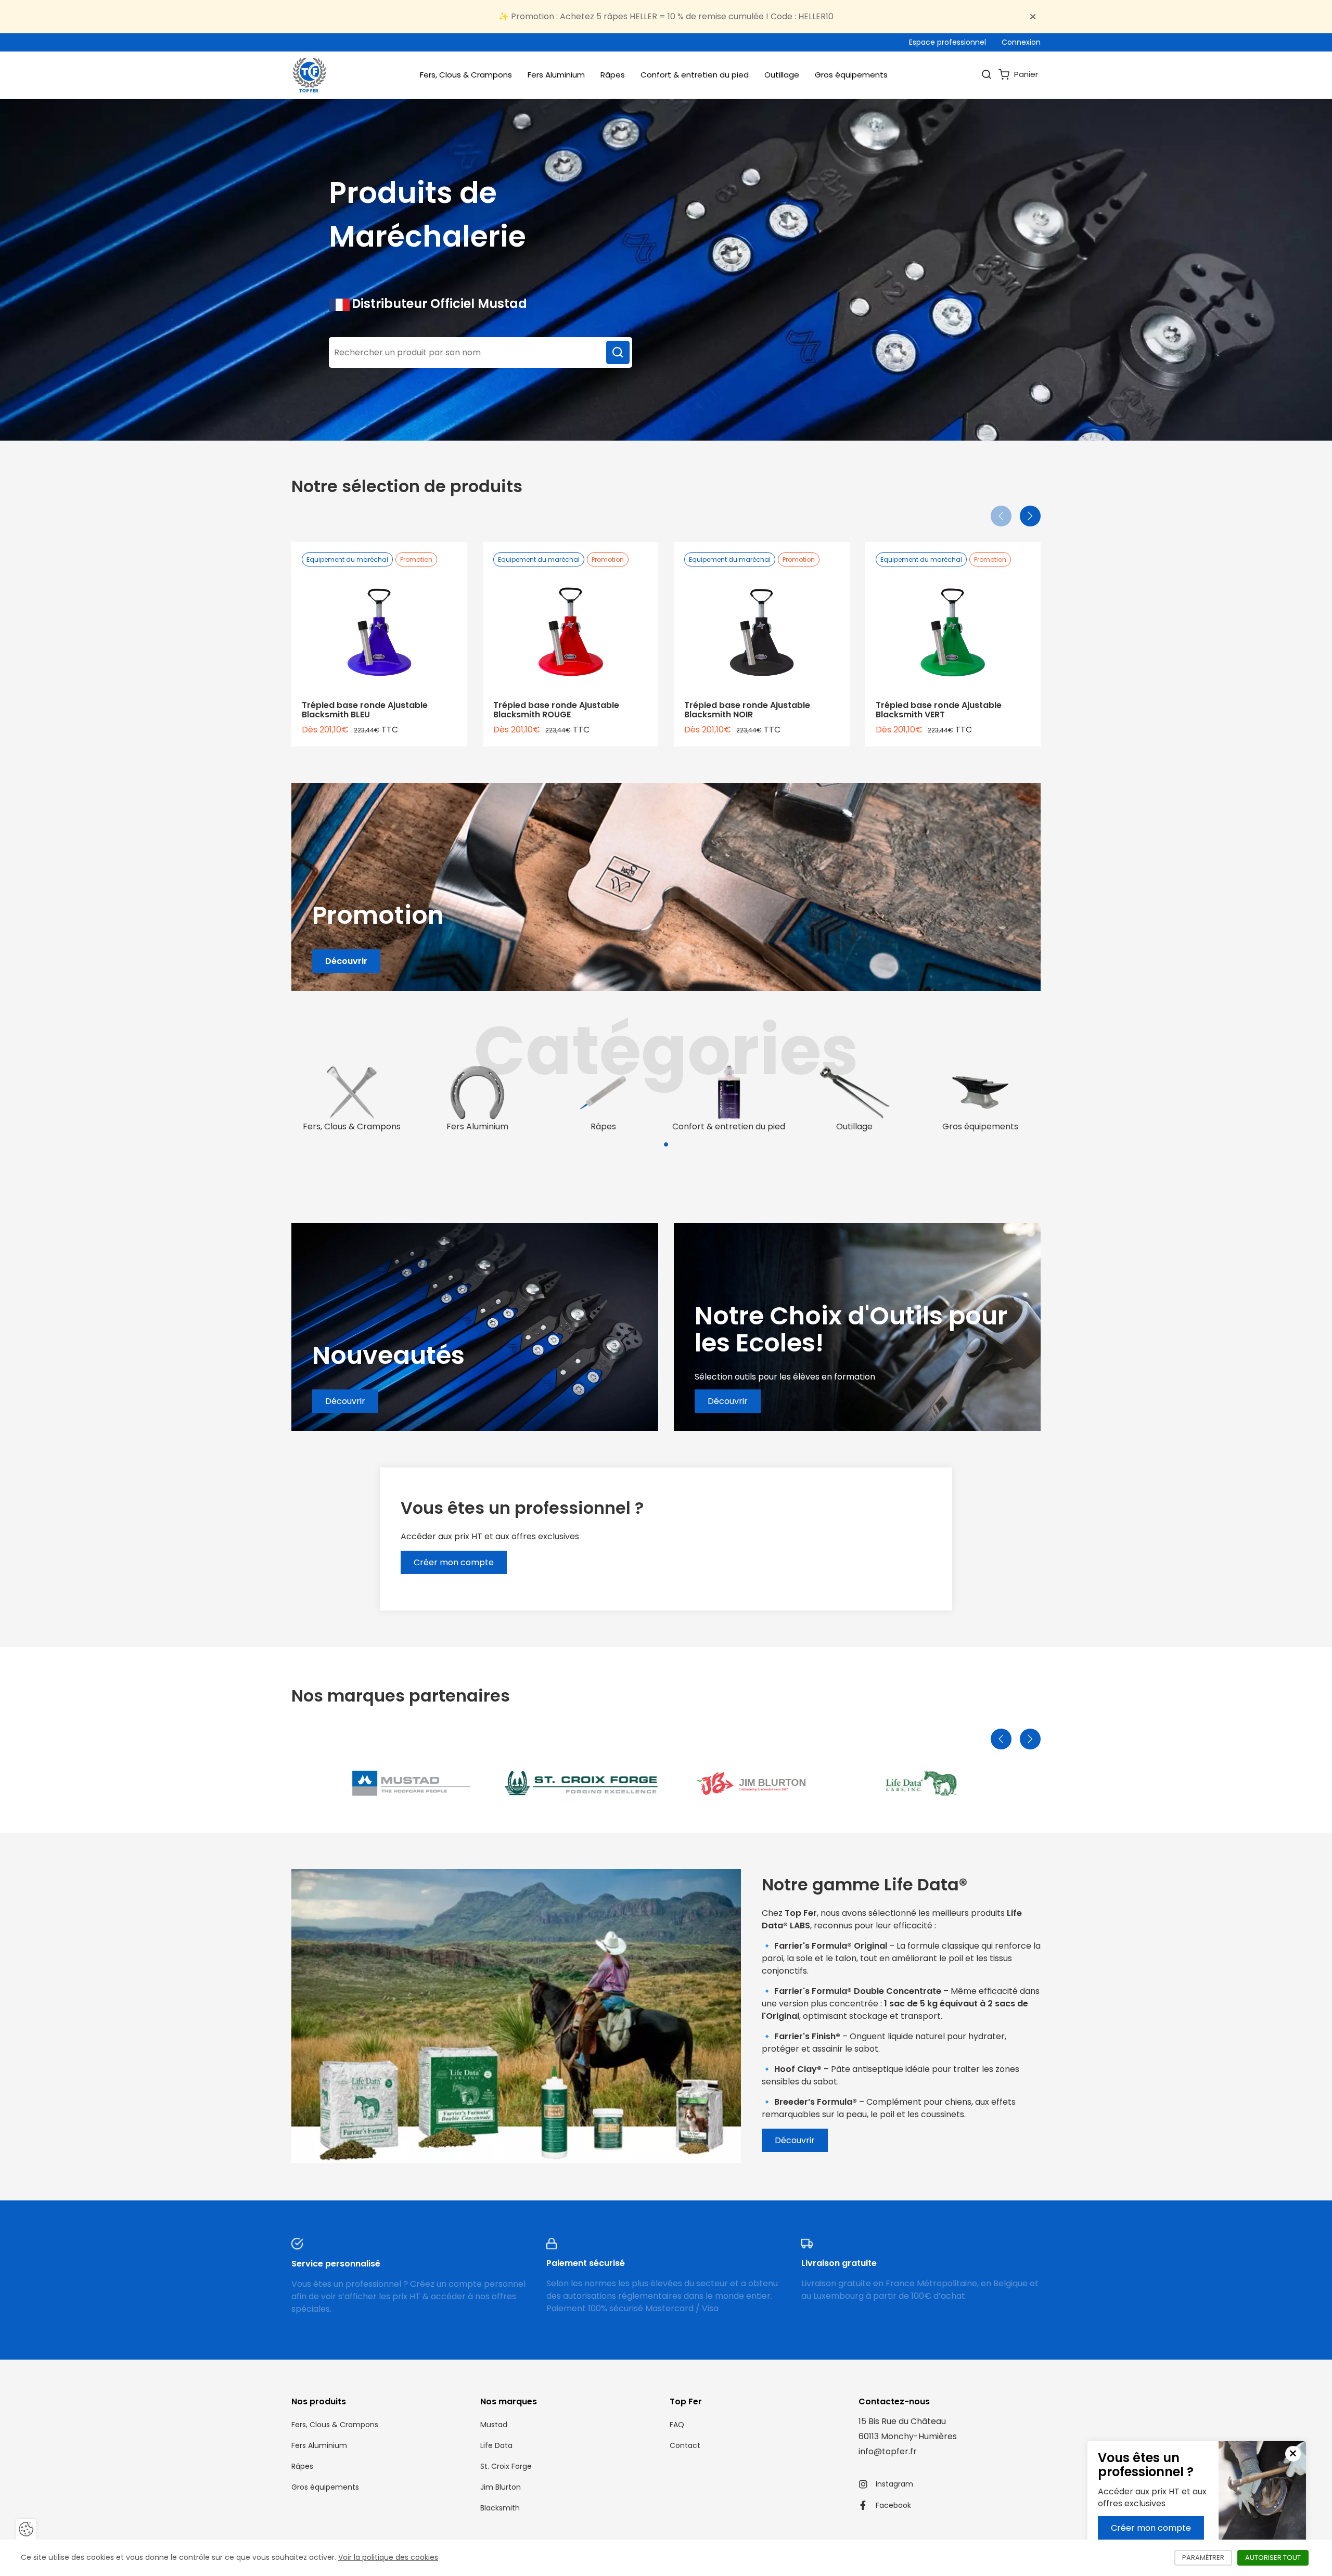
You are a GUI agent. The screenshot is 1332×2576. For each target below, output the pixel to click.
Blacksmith (500, 2508)
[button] (666, 1144)
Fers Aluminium (556, 75)
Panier (1025, 74)
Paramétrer (1207, 2558)
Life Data (496, 2445)
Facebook (893, 2505)
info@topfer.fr (888, 2451)
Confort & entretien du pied (695, 75)
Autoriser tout (1277, 2558)
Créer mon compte (1151, 2528)
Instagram (894, 2484)
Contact (685, 2445)
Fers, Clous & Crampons (466, 75)
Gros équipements (851, 75)
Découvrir (346, 961)
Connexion (1021, 42)
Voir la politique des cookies (388, 2557)
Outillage (782, 75)
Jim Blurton (501, 2487)
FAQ (677, 2425)
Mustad (494, 2425)
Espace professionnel (947, 42)
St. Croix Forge (506, 2466)
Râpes (613, 75)
